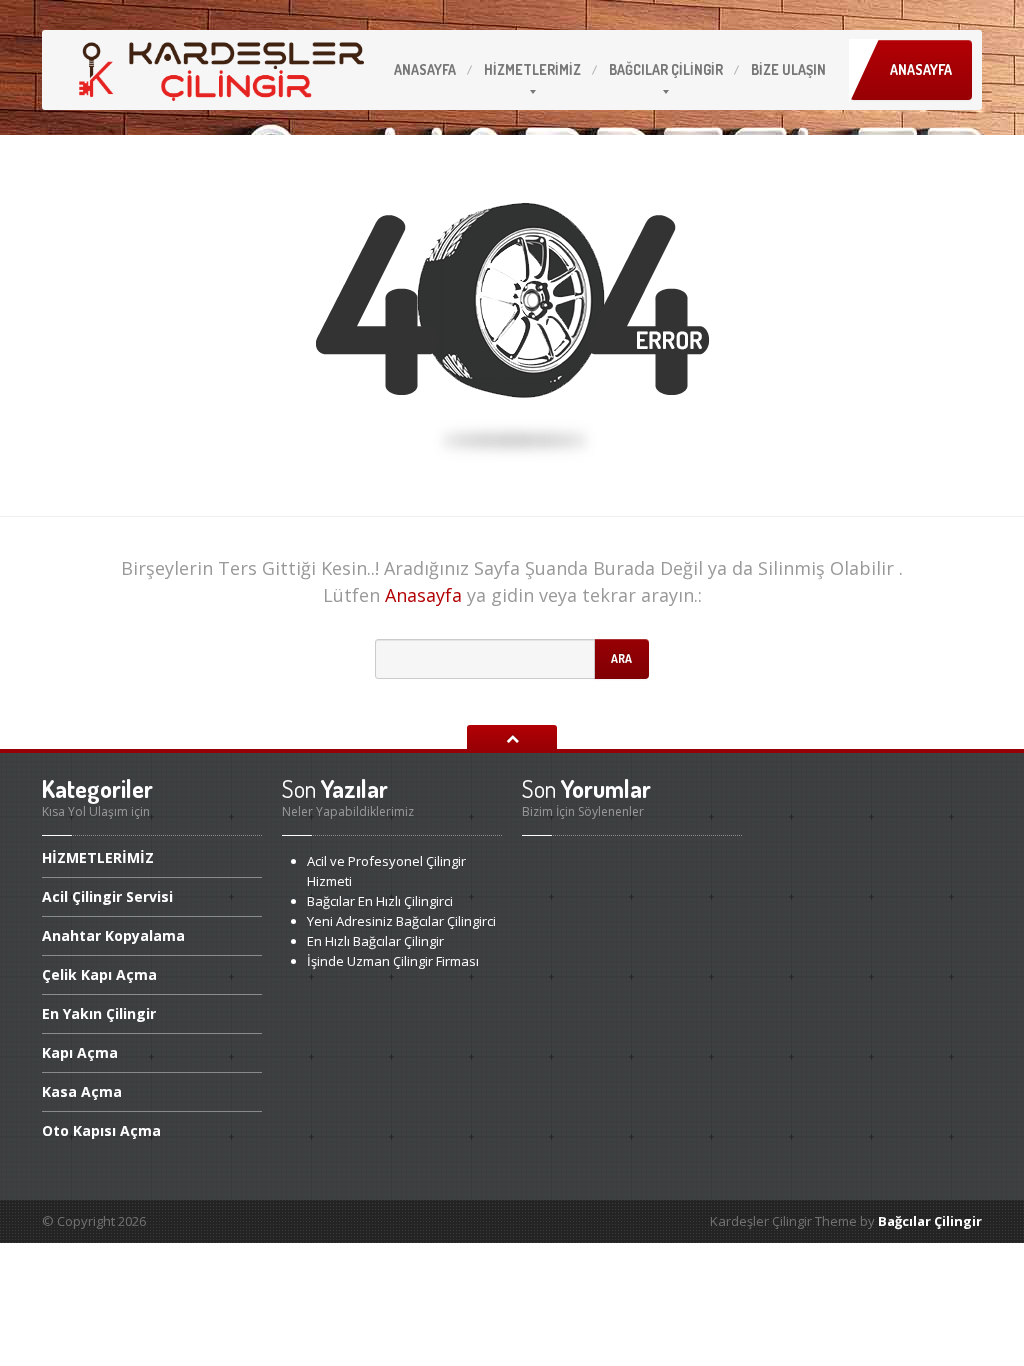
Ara (621, 658)
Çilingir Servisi (107, 896)
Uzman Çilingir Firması (393, 961)
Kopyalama (113, 935)
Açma (80, 1052)
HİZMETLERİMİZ (98, 859)
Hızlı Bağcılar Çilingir (375, 941)
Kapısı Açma (101, 1130)
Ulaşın (788, 69)
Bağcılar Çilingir (930, 1221)
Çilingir (666, 69)
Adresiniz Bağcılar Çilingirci (401, 921)
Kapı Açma (99, 974)
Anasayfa (425, 69)
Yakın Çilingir (99, 1013)
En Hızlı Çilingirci (380, 901)
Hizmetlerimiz (532, 69)
